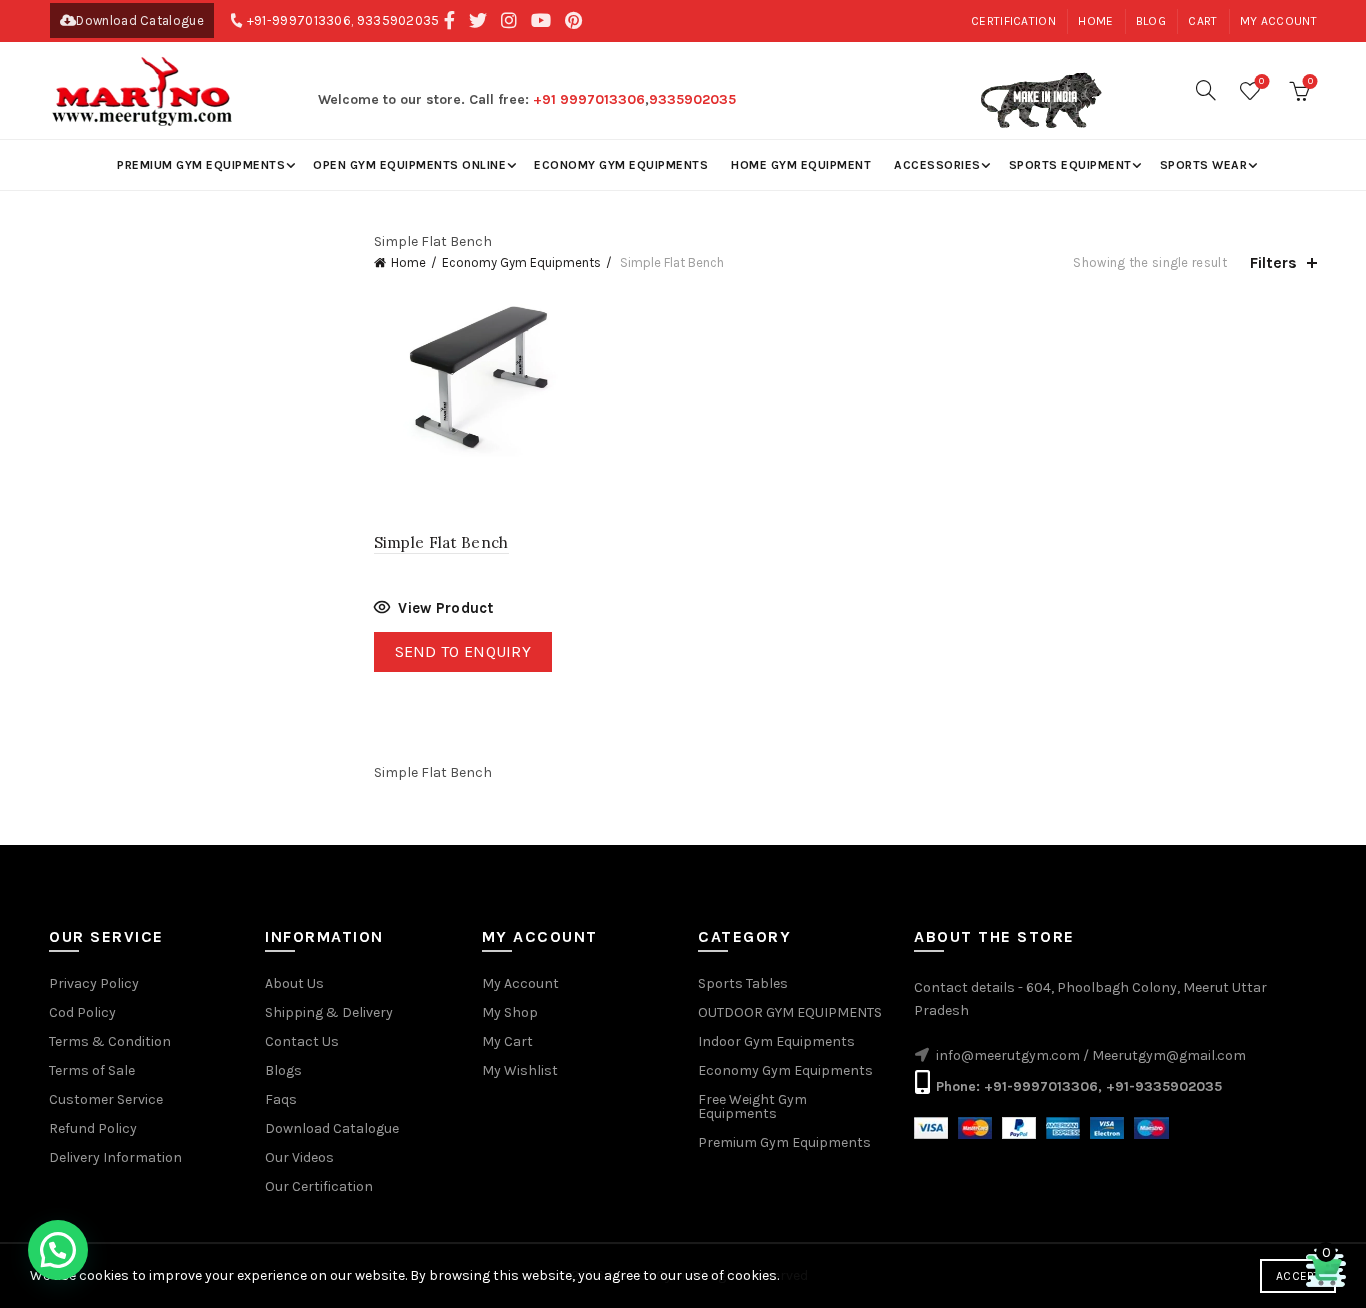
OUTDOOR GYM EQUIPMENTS (790, 1012)
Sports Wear (1204, 165)
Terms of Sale (92, 1070)
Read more (433, 610)
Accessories (937, 165)
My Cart (507, 1041)
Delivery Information (115, 1157)
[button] (58, 1250)
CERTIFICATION (1013, 21)
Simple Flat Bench (441, 542)
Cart (1202, 21)
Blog (1151, 21)
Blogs (283, 1070)
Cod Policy (82, 1012)
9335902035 (398, 20)
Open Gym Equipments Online (409, 165)
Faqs (281, 1099)
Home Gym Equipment (801, 165)
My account (1278, 21)
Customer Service (106, 1099)
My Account (520, 983)
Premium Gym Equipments (201, 165)
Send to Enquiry (463, 651)
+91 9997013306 (589, 99)
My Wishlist (520, 1070)
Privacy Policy (94, 983)
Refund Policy (93, 1128)
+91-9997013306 (299, 20)
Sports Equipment (1070, 165)
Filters (1273, 262)
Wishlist (1261, 81)
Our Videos (299, 1157)
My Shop (510, 1012)
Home (1095, 21)
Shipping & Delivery (329, 1012)
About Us (294, 983)
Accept (1298, 1276)
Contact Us (302, 1041)
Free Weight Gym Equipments (752, 1106)
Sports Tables (743, 983)
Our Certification (319, 1186)
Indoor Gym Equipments (776, 1041)
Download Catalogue (139, 20)
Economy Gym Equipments (621, 165)
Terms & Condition (110, 1041)
